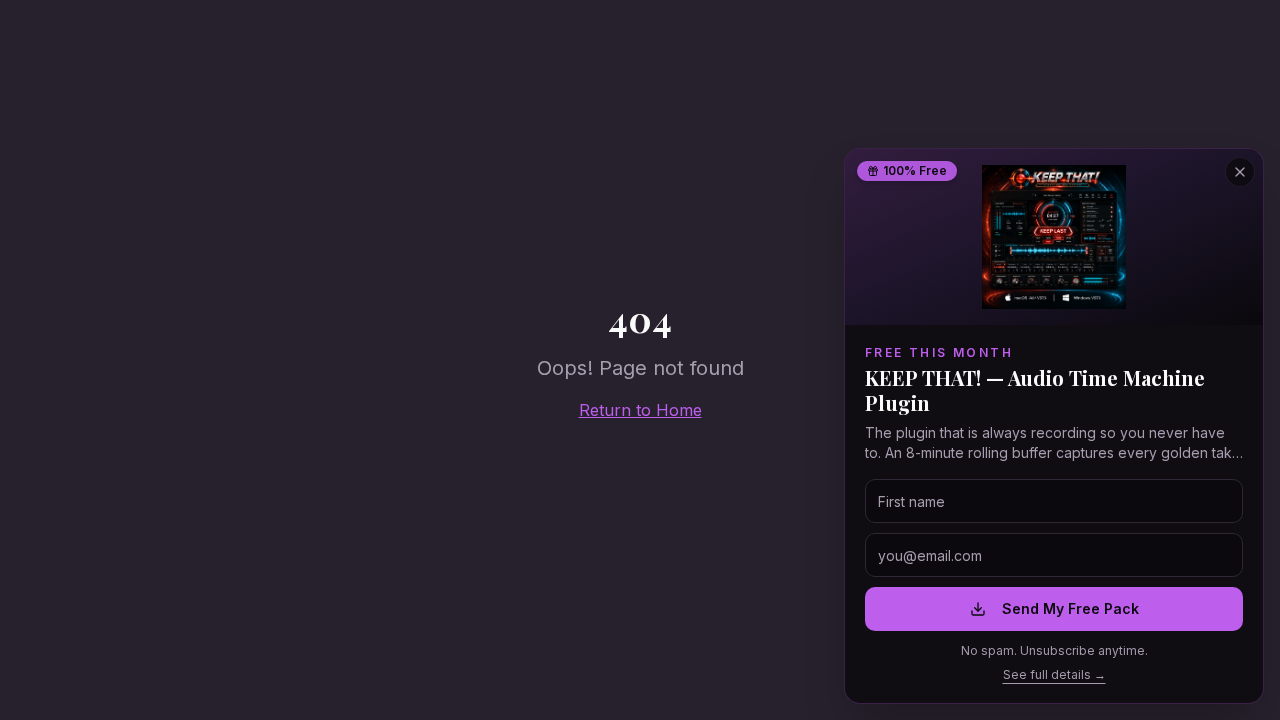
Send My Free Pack (1070, 608)
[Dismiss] (381, 650)
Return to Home (640, 410)
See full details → (1054, 674)
